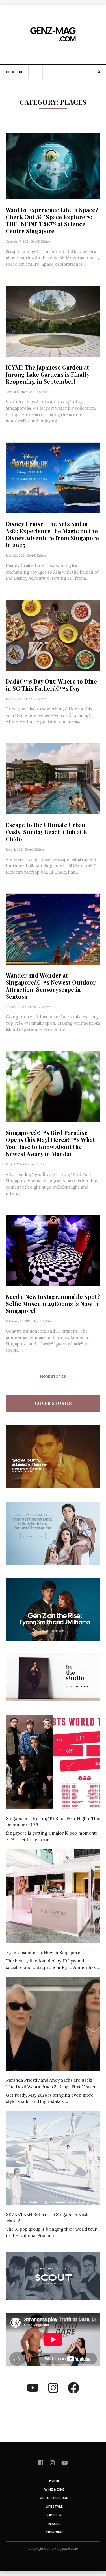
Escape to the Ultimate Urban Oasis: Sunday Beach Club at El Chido (47, 832)
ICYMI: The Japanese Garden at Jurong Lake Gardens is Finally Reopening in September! (47, 374)
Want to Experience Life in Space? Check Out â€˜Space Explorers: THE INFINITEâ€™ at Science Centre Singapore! (52, 220)
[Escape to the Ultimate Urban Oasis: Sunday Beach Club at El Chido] (53, 779)
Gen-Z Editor (40, 241)
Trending (54, 2532)
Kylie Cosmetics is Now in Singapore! (44, 1952)
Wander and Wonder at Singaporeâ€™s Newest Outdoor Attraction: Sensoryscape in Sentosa (51, 986)
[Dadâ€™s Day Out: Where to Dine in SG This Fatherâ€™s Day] (53, 636)
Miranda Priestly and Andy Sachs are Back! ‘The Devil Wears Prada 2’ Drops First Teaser (51, 2083)
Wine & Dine (54, 2489)
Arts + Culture (54, 2498)
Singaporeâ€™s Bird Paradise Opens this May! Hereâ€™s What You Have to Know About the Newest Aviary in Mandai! (50, 1143)
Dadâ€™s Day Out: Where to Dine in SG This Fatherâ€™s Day (51, 685)
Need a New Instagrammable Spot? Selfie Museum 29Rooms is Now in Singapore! (53, 1304)
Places (54, 2524)
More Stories (53, 1376)
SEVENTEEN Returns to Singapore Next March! (47, 2218)
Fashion (54, 2515)
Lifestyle (54, 2507)
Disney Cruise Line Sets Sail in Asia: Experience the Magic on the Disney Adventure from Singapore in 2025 (52, 534)
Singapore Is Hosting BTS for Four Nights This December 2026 (53, 1822)
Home (54, 2481)
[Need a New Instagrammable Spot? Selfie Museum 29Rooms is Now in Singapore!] (53, 1251)
